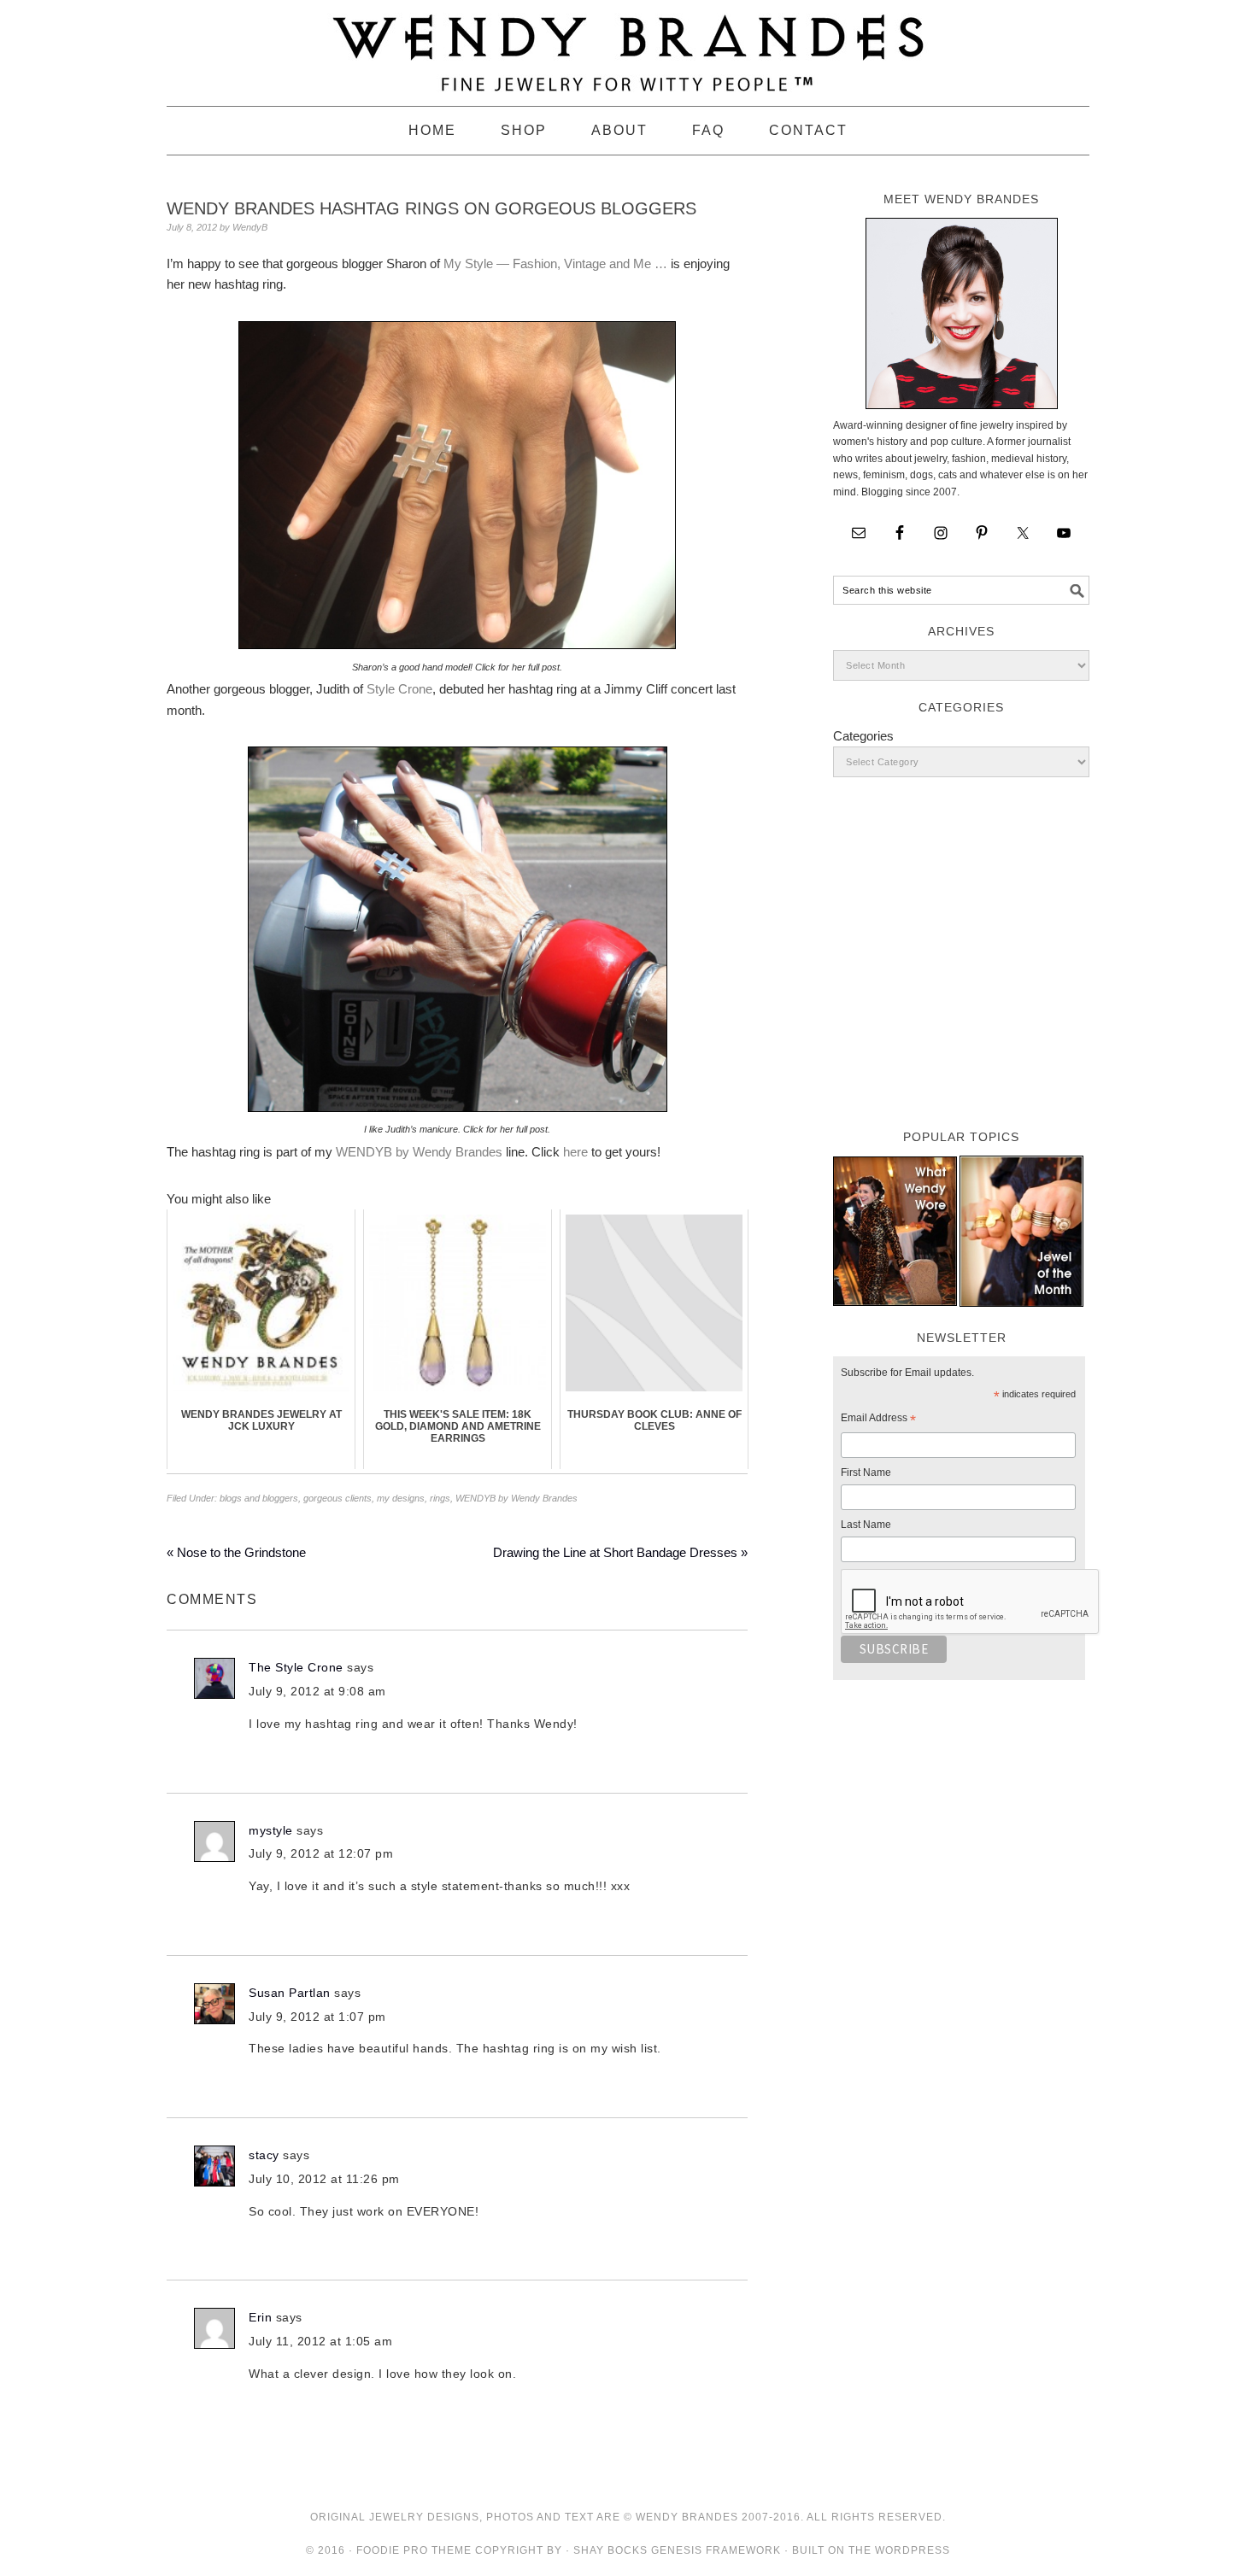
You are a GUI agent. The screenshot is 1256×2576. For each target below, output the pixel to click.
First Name (866, 1472)
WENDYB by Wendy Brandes (419, 1152)
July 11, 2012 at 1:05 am (320, 2341)
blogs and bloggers (259, 1498)
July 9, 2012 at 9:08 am (317, 1691)
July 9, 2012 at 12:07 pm (321, 1853)
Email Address (878, 1420)
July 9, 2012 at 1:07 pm (317, 2017)
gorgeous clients (337, 1498)
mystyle (271, 1830)
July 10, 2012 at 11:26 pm (324, 2179)
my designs (401, 1498)
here (575, 1152)
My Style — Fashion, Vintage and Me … (555, 263)
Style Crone (399, 689)
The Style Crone (296, 1667)
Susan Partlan (290, 1993)
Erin (260, 2317)
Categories (863, 736)
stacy (264, 2155)
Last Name (866, 1525)
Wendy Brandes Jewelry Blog (628, 45)
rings (440, 1498)
